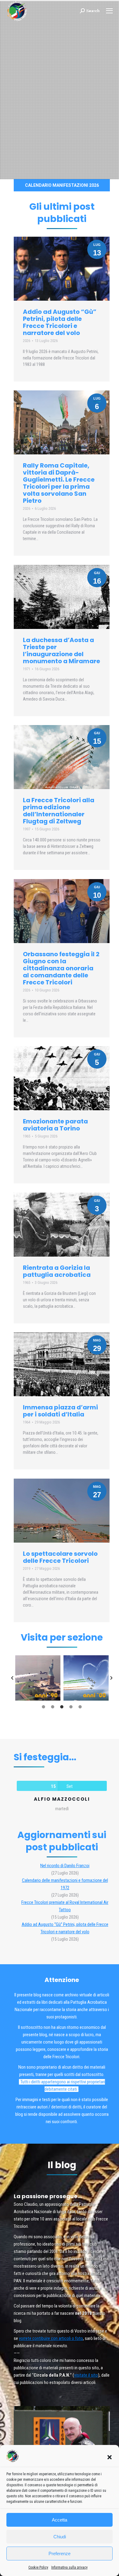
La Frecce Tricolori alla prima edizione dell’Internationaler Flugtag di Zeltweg (59, 811)
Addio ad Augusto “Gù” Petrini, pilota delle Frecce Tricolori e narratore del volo (60, 322)
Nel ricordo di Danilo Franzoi (65, 1866)
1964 (27, 1422)
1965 (27, 1136)
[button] (110, 2457)
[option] (38, 1678)
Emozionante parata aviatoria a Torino (55, 1125)
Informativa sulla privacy (69, 2567)
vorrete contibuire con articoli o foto (51, 2338)
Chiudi (60, 2537)
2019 (27, 1568)
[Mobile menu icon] (109, 11)
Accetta (60, 2520)
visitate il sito (86, 2375)
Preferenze (60, 2553)
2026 (27, 341)
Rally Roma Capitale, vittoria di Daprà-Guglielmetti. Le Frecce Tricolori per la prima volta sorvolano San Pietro (59, 483)
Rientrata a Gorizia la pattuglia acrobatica (57, 1271)
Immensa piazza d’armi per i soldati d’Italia (60, 1411)
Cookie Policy (38, 2567)
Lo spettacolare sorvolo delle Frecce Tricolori (60, 1557)
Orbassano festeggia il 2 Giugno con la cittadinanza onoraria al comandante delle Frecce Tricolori (61, 968)
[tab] (44, 1707)
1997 (27, 829)
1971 (27, 669)
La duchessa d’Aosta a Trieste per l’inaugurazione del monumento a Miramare (61, 651)
